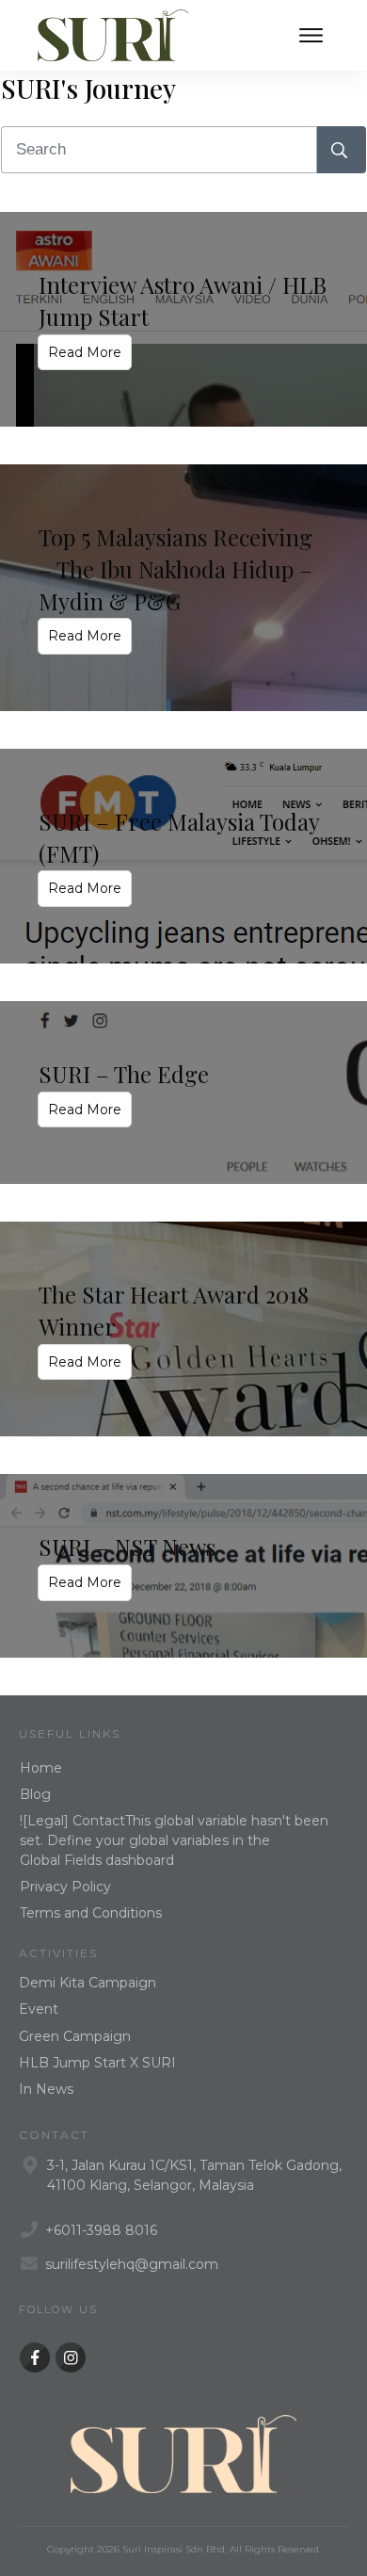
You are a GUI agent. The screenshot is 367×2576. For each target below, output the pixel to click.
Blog (35, 1794)
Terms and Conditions (91, 1913)
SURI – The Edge (124, 1074)
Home (41, 1768)
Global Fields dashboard (97, 1860)
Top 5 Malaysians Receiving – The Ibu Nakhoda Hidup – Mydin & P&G (176, 568)
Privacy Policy (65, 1887)
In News (46, 2089)
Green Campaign (75, 2036)
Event (39, 2009)
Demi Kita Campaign (88, 1983)
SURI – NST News (127, 1547)
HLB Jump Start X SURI (97, 2063)
